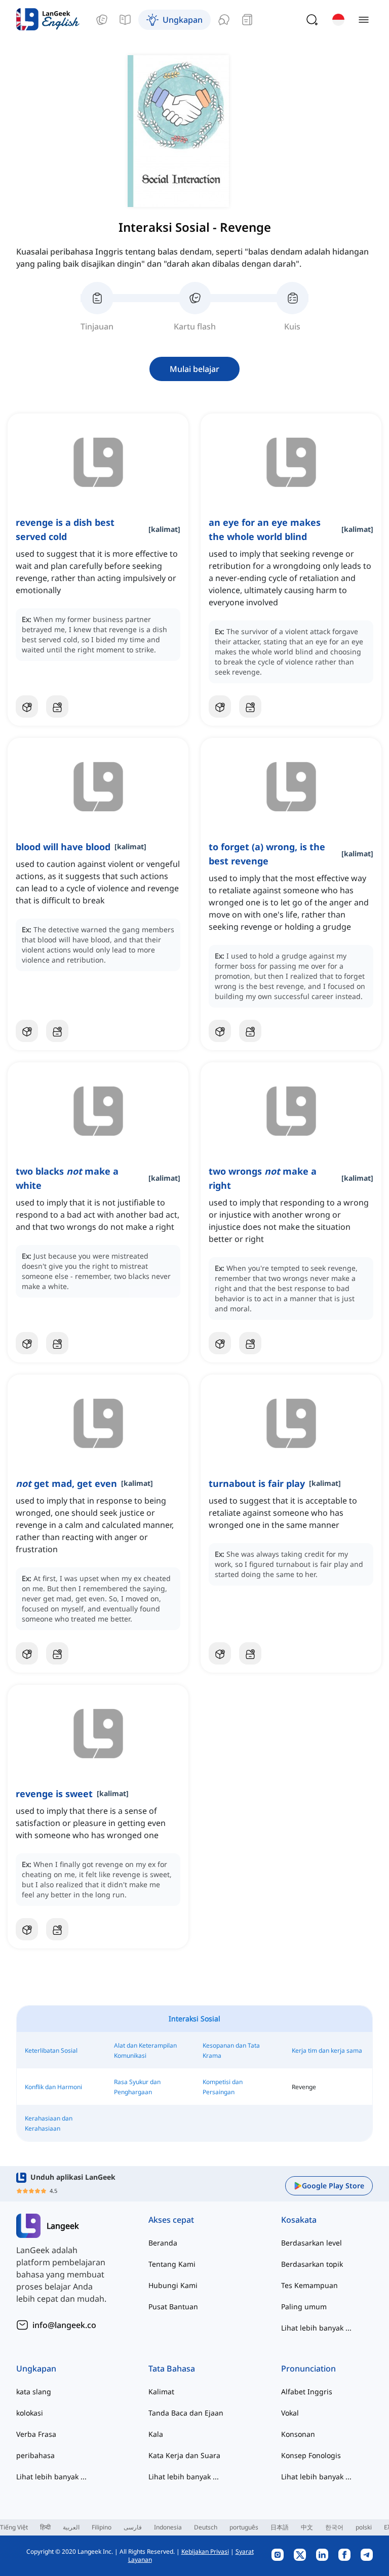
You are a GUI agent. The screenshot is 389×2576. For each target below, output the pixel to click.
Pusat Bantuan (173, 2307)
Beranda (163, 2243)
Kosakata (299, 2220)
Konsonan (298, 2434)
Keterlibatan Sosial (51, 2050)
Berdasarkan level (312, 2243)
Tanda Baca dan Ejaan (186, 2413)
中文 (307, 2527)
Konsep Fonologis (311, 2455)
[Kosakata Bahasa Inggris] (102, 20)
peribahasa (35, 2455)
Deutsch (206, 2527)
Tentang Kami (172, 2264)
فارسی (133, 2527)
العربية (71, 2527)
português (244, 2527)
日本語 (280, 2527)
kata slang (34, 2392)
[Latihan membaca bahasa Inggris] (247, 20)
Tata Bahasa (172, 2369)
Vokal (290, 2413)
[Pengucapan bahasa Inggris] (224, 20)
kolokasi (30, 2413)
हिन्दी (45, 2527)
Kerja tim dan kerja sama (327, 2050)
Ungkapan (36, 2369)
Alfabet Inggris (307, 2392)
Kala (156, 2434)
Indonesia (168, 2527)
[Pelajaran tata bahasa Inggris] (125, 20)
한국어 (334, 2527)
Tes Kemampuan (309, 2285)
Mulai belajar (194, 369)
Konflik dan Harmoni (53, 2087)
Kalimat (161, 2392)
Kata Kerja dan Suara (184, 2455)
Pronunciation (308, 2369)
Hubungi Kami (173, 2285)
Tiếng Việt (14, 2527)
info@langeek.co (64, 2325)
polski (364, 2527)
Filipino (102, 2527)
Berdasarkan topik (312, 2264)
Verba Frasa (36, 2434)
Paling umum (304, 2307)
